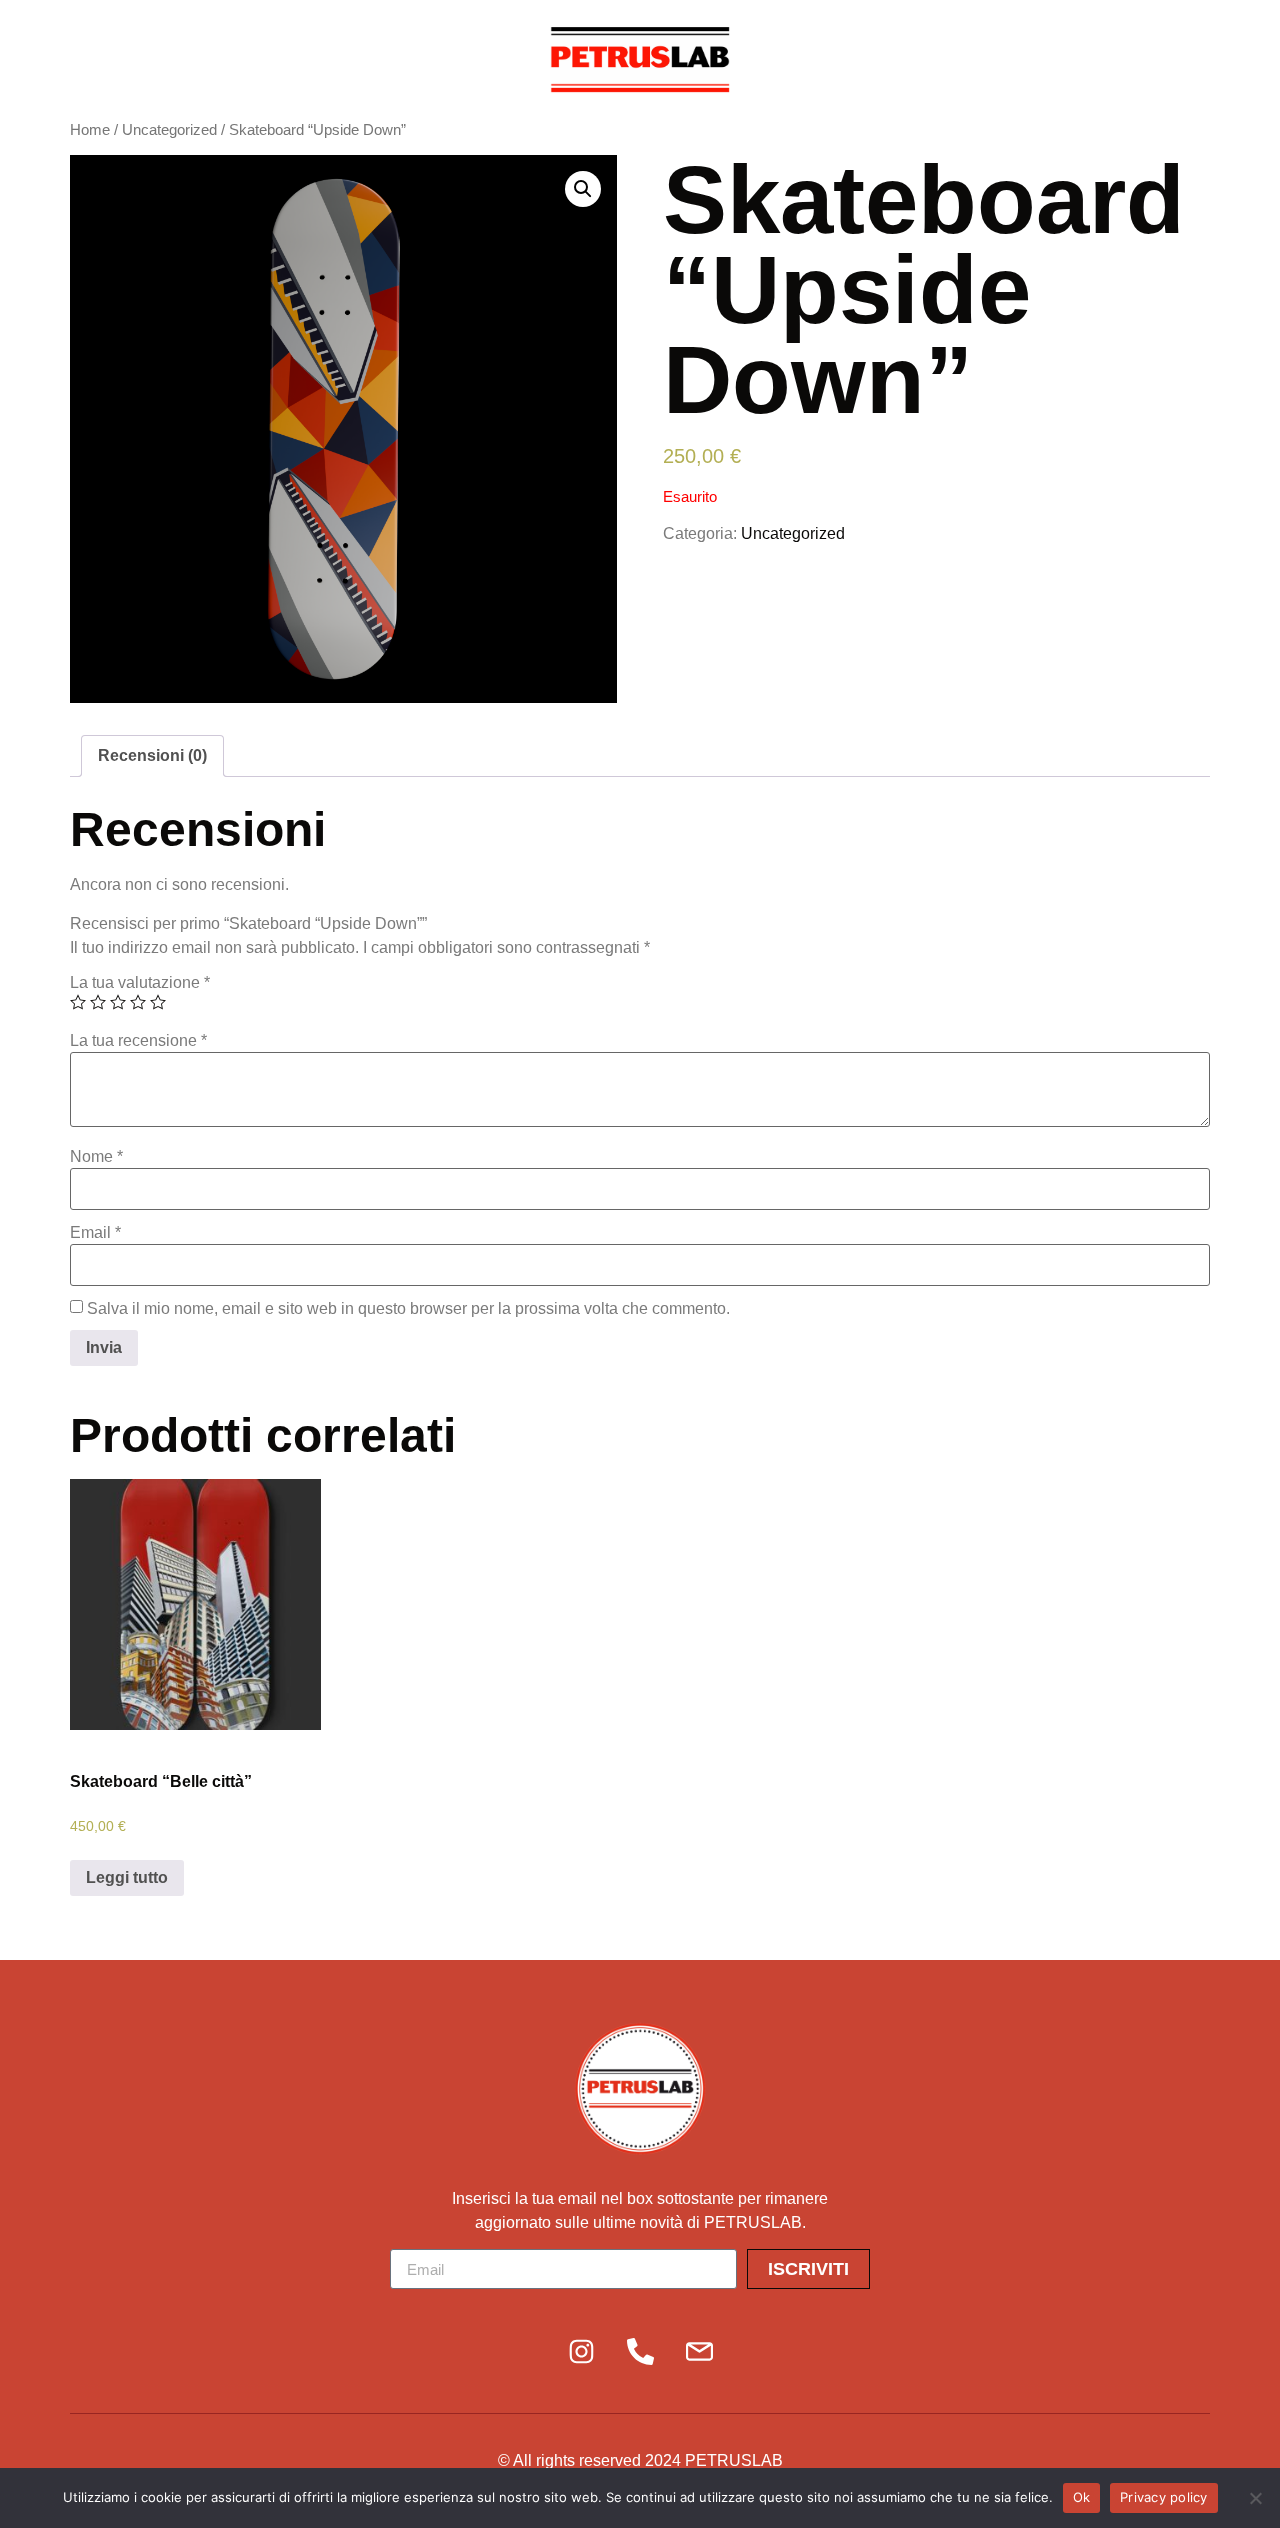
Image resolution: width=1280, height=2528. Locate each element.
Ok (1082, 2497)
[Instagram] (581, 2351)
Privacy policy (1164, 2497)
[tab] (152, 756)
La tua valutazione (140, 983)
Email (95, 1233)
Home (90, 130)
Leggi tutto (127, 1877)
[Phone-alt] (640, 2351)
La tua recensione (138, 1041)
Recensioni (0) (152, 755)
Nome (96, 1157)
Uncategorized (169, 130)
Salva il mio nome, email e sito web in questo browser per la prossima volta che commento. (408, 1309)
